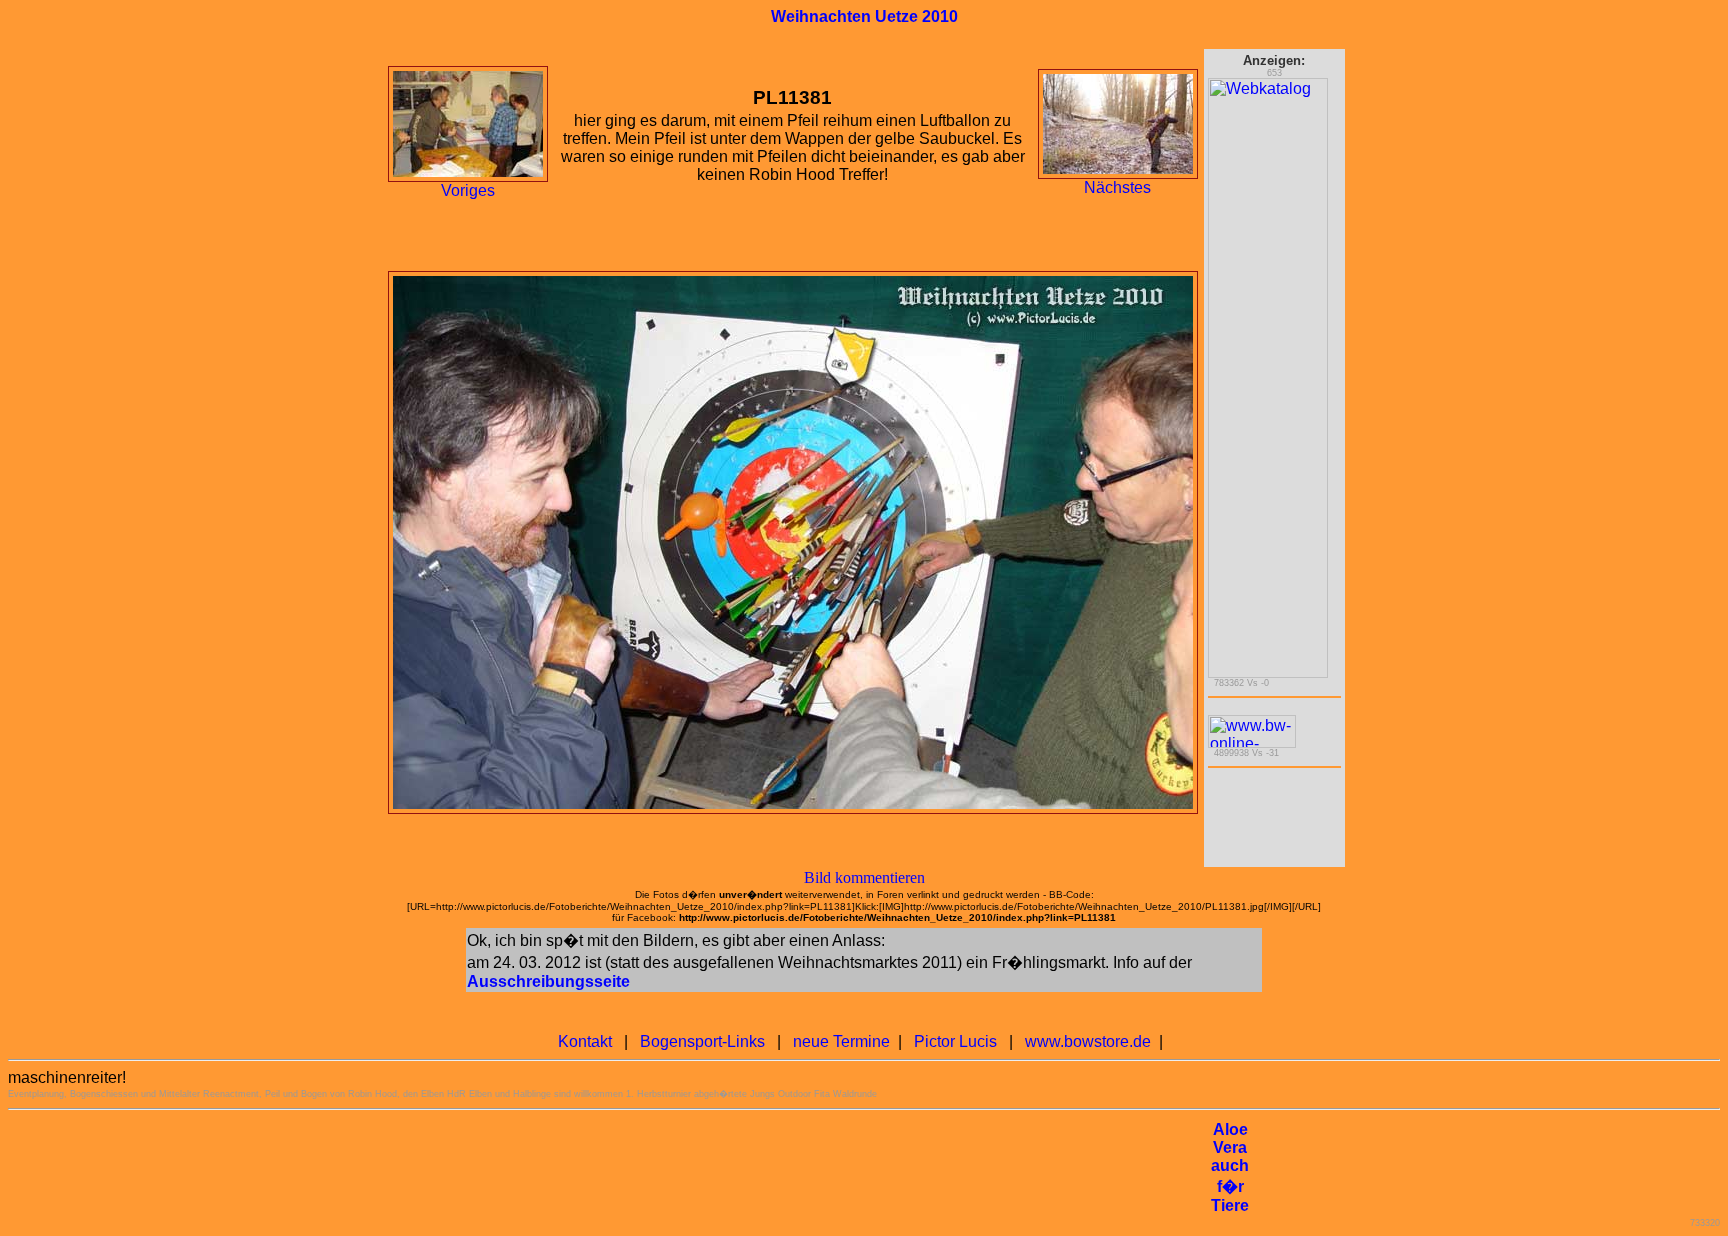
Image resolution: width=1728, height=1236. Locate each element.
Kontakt (585, 1041)
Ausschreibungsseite (548, 981)
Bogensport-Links (702, 1041)
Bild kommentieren (864, 877)
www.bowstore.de (1088, 1041)
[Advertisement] (841, 1168)
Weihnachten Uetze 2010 (864, 16)
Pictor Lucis (955, 1041)
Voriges (468, 190)
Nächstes (1117, 187)
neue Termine (841, 1041)
